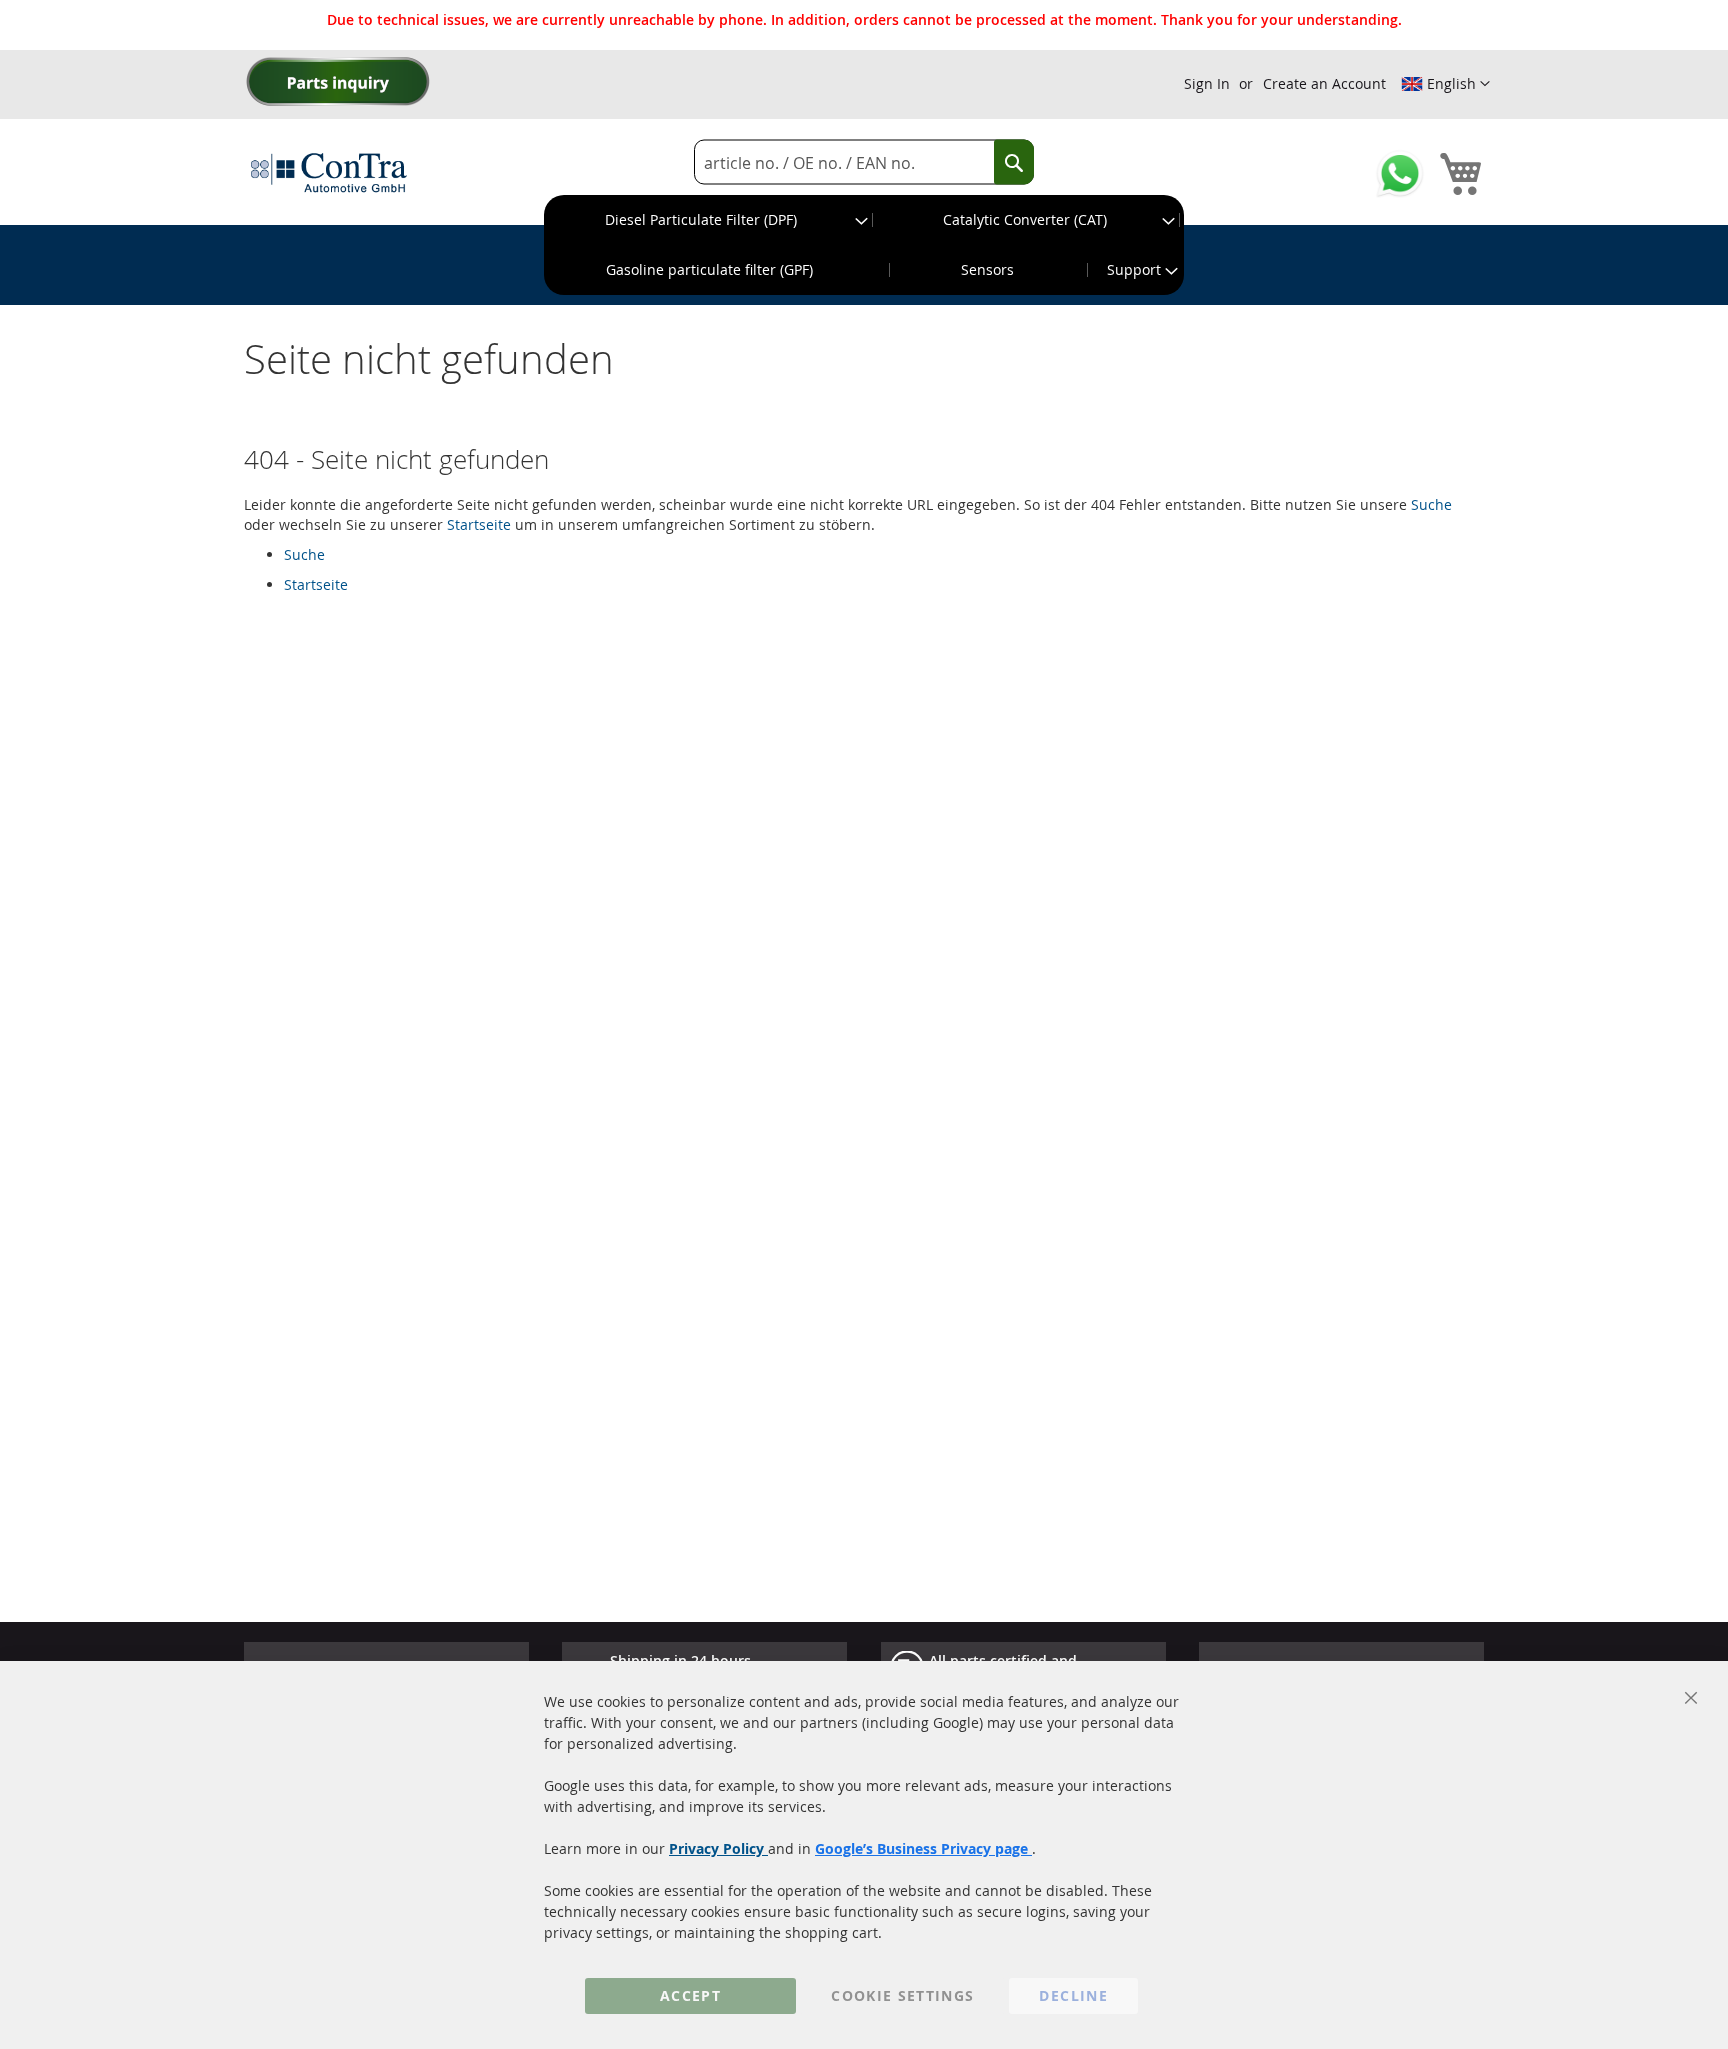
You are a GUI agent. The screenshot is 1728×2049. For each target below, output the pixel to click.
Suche (1431, 504)
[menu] (864, 245)
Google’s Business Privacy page (923, 1848)
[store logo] (329, 172)
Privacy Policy (718, 1848)
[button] (1445, 84)
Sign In (1207, 83)
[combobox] (864, 162)
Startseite (479, 524)
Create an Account (1324, 83)
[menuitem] (709, 220)
